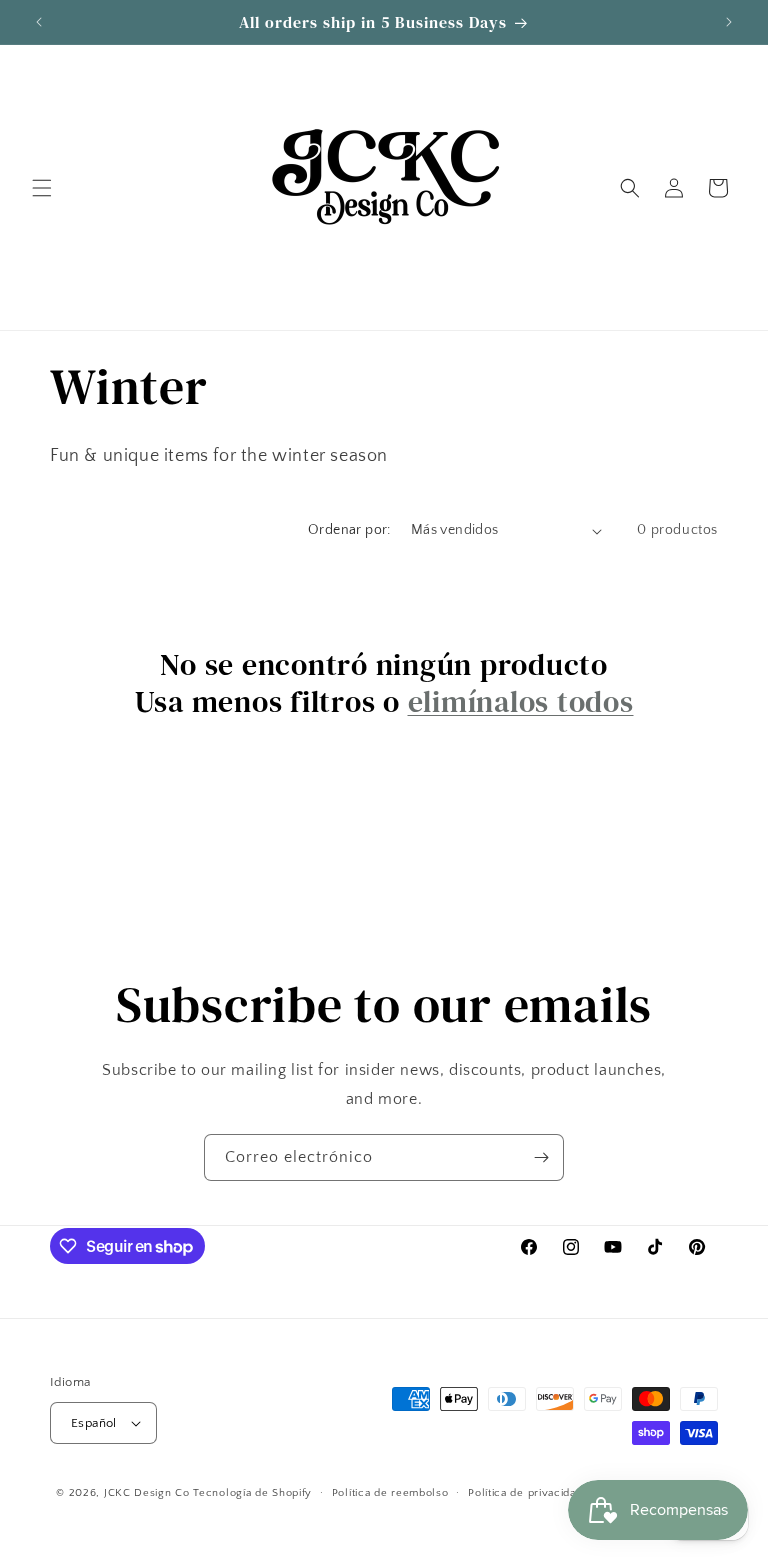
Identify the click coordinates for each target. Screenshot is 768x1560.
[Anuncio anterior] (39, 22)
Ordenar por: (349, 530)
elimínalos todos (521, 701)
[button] (42, 188)
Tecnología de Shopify (252, 1493)
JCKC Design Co (149, 1493)
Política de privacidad (525, 1493)
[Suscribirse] (541, 1157)
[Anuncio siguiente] (729, 22)
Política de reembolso (390, 1493)
